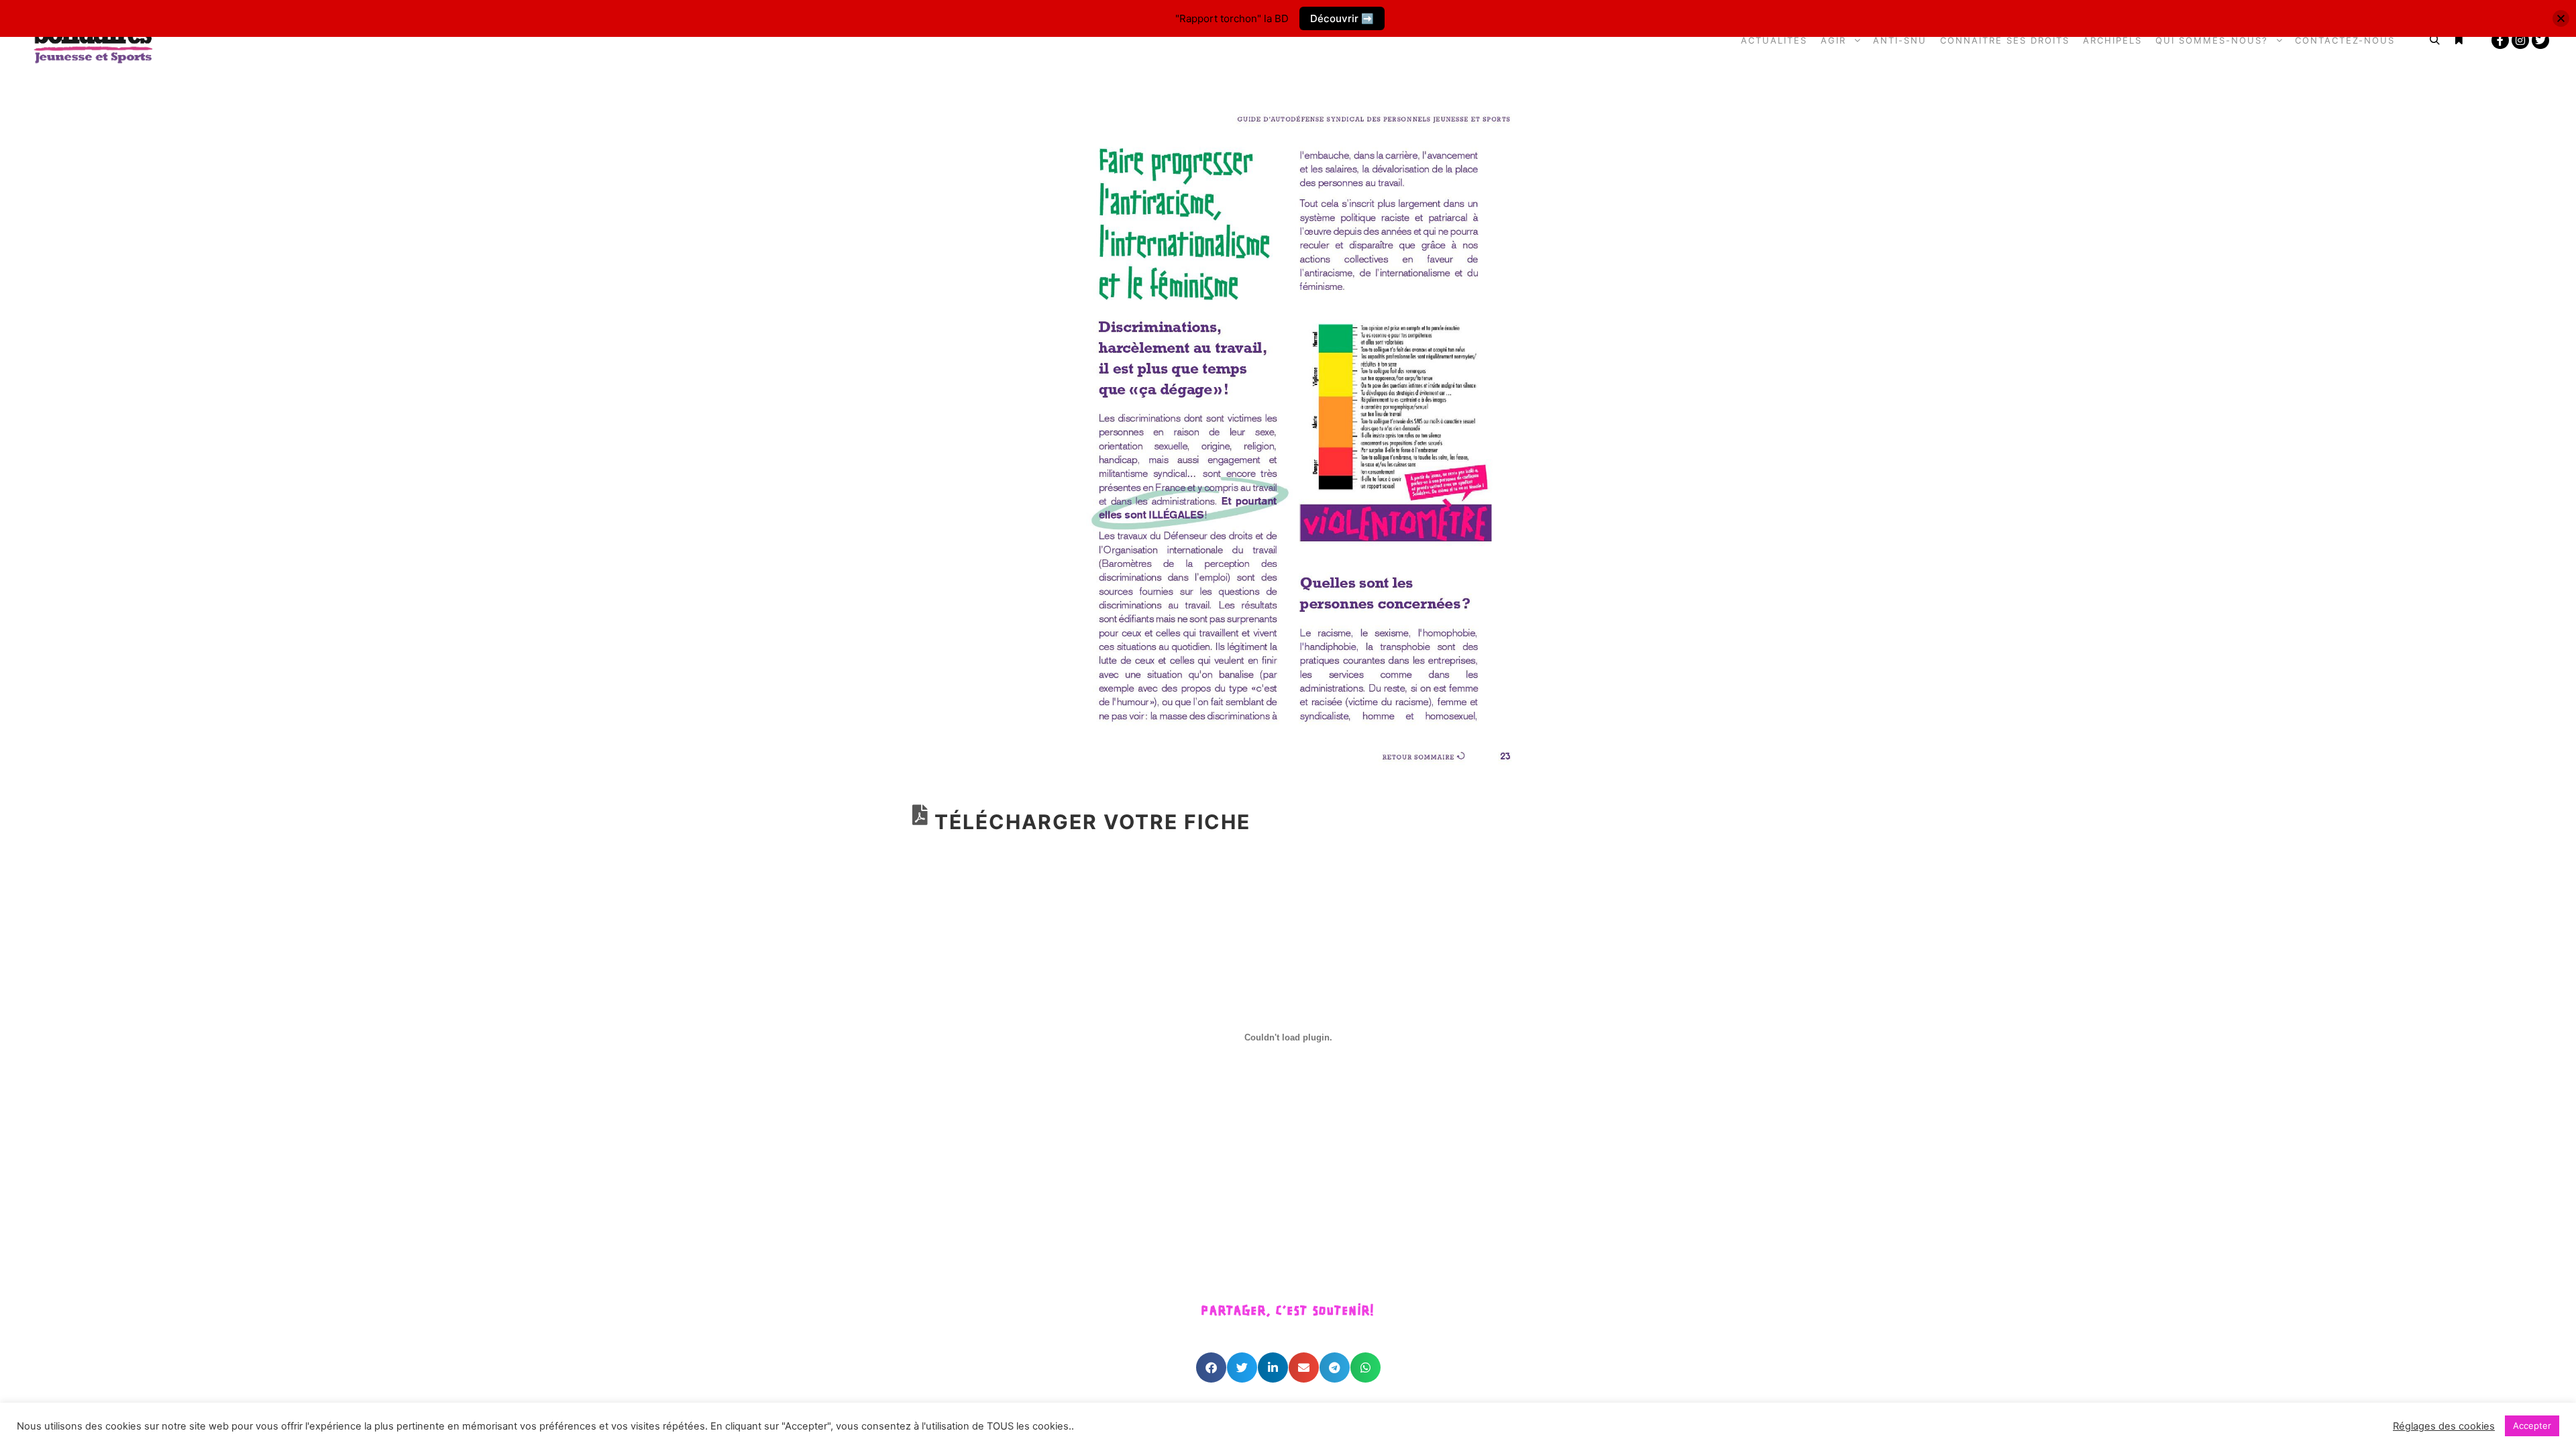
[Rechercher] (2434, 40)
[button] (1211, 1367)
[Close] (2561, 18)
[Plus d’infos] (2459, 40)
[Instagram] (2520, 40)
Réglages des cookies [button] (2444, 1426)
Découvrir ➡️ (1342, 18)
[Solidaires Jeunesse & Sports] (94, 41)
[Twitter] (2540, 40)
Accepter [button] (2532, 1426)
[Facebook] (2500, 40)
